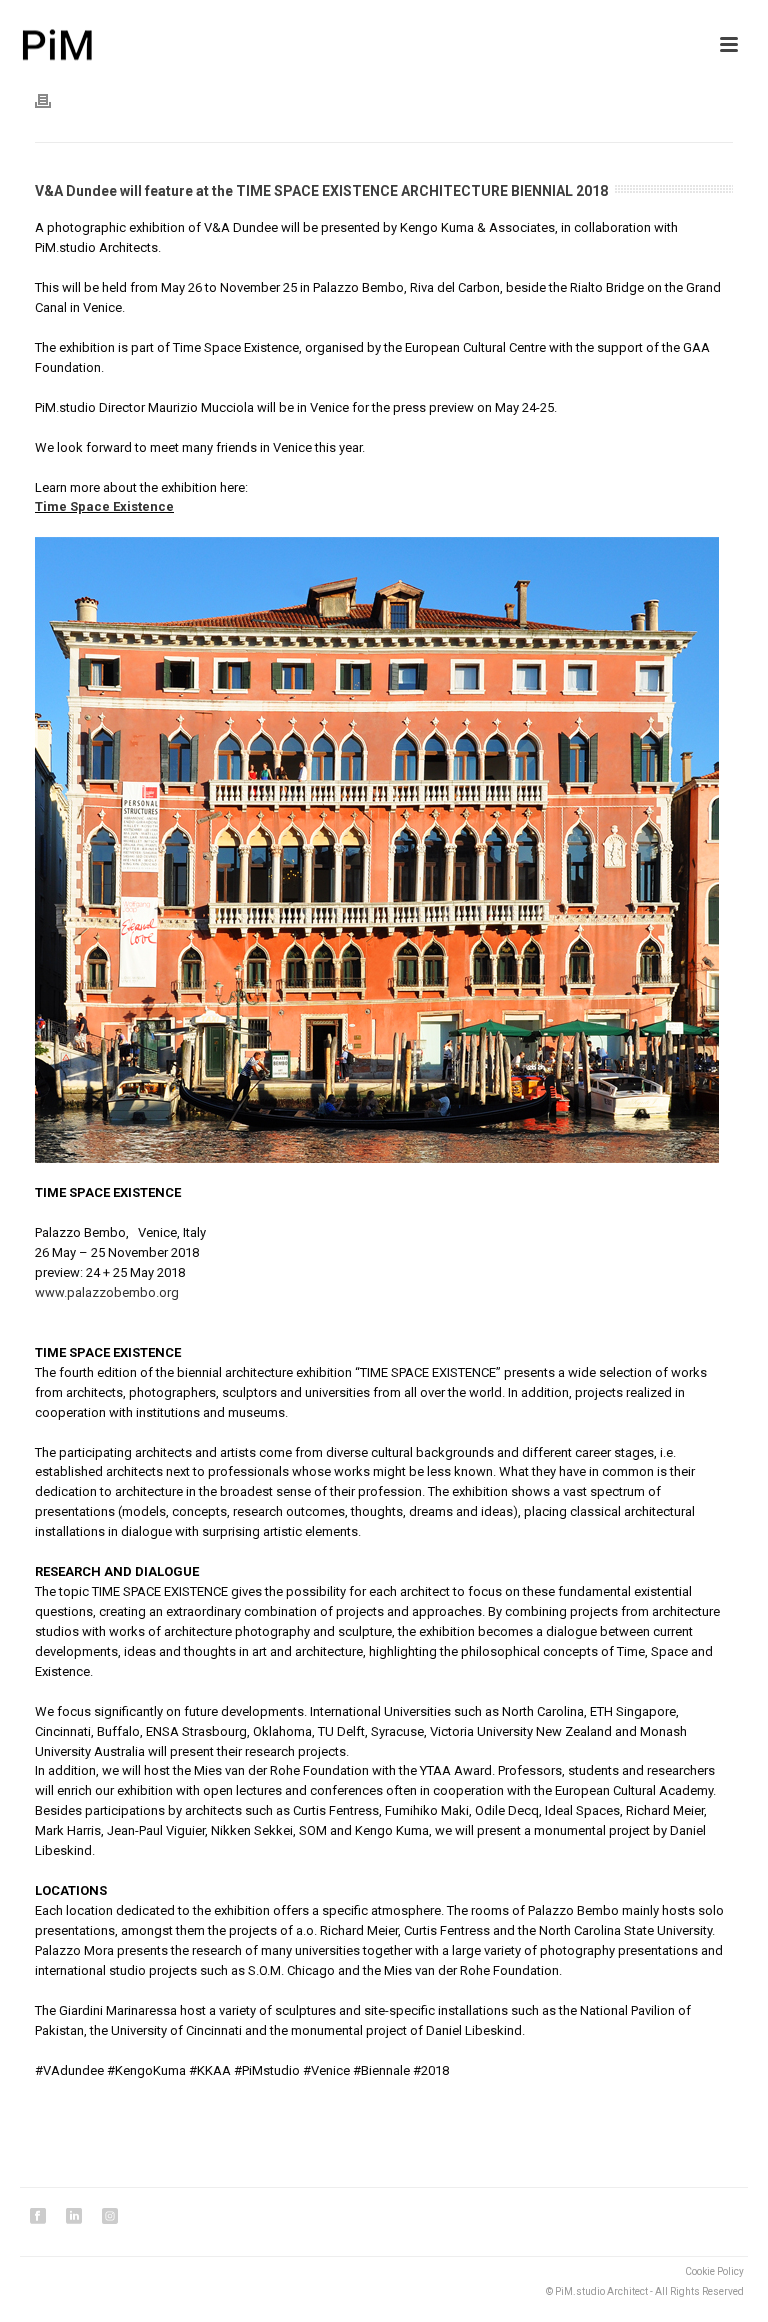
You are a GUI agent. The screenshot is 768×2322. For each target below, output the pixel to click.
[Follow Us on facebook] (38, 2217)
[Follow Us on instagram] (110, 2217)
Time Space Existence (104, 506)
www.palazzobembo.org (107, 1292)
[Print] (53, 101)
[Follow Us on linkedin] (74, 2217)
